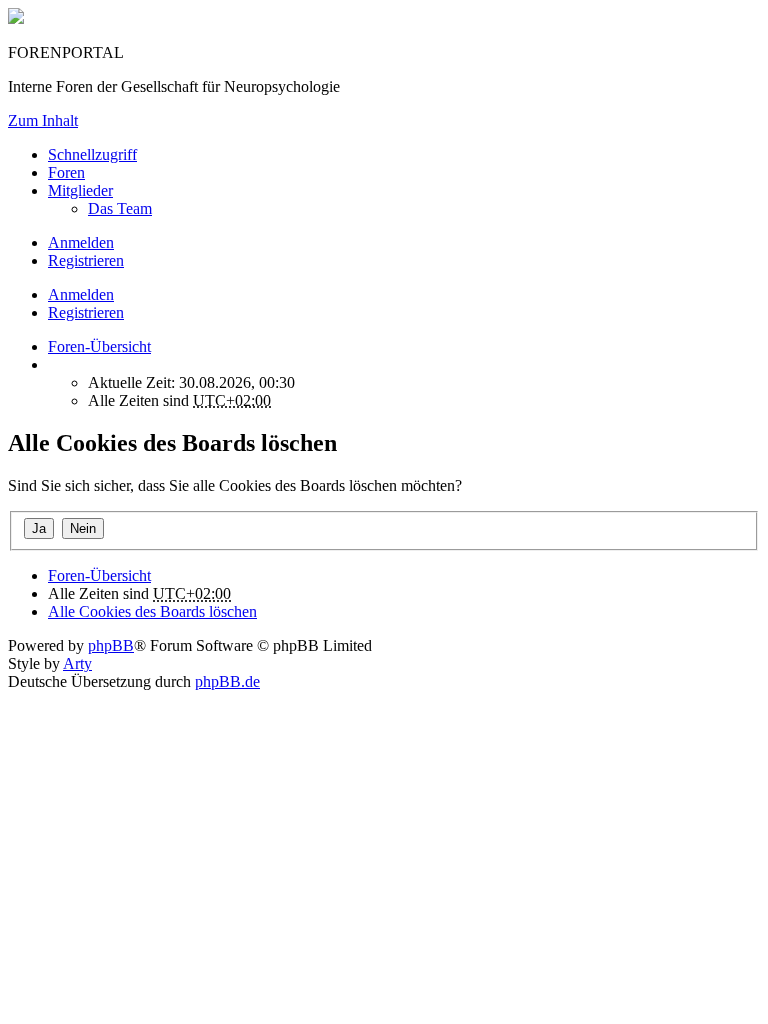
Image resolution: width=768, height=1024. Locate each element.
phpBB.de (227, 681)
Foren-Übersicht (99, 575)
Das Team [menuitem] (120, 208)
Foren (66, 172)
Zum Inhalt (43, 120)
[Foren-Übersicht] (16, 18)
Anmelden (81, 294)
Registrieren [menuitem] (86, 260)
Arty (77, 663)
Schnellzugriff (92, 154)
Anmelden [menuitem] (81, 242)
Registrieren (86, 312)
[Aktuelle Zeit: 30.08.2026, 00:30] (54, 364)
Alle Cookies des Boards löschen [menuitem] (152, 611)
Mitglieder (80, 190)
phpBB (111, 645)
